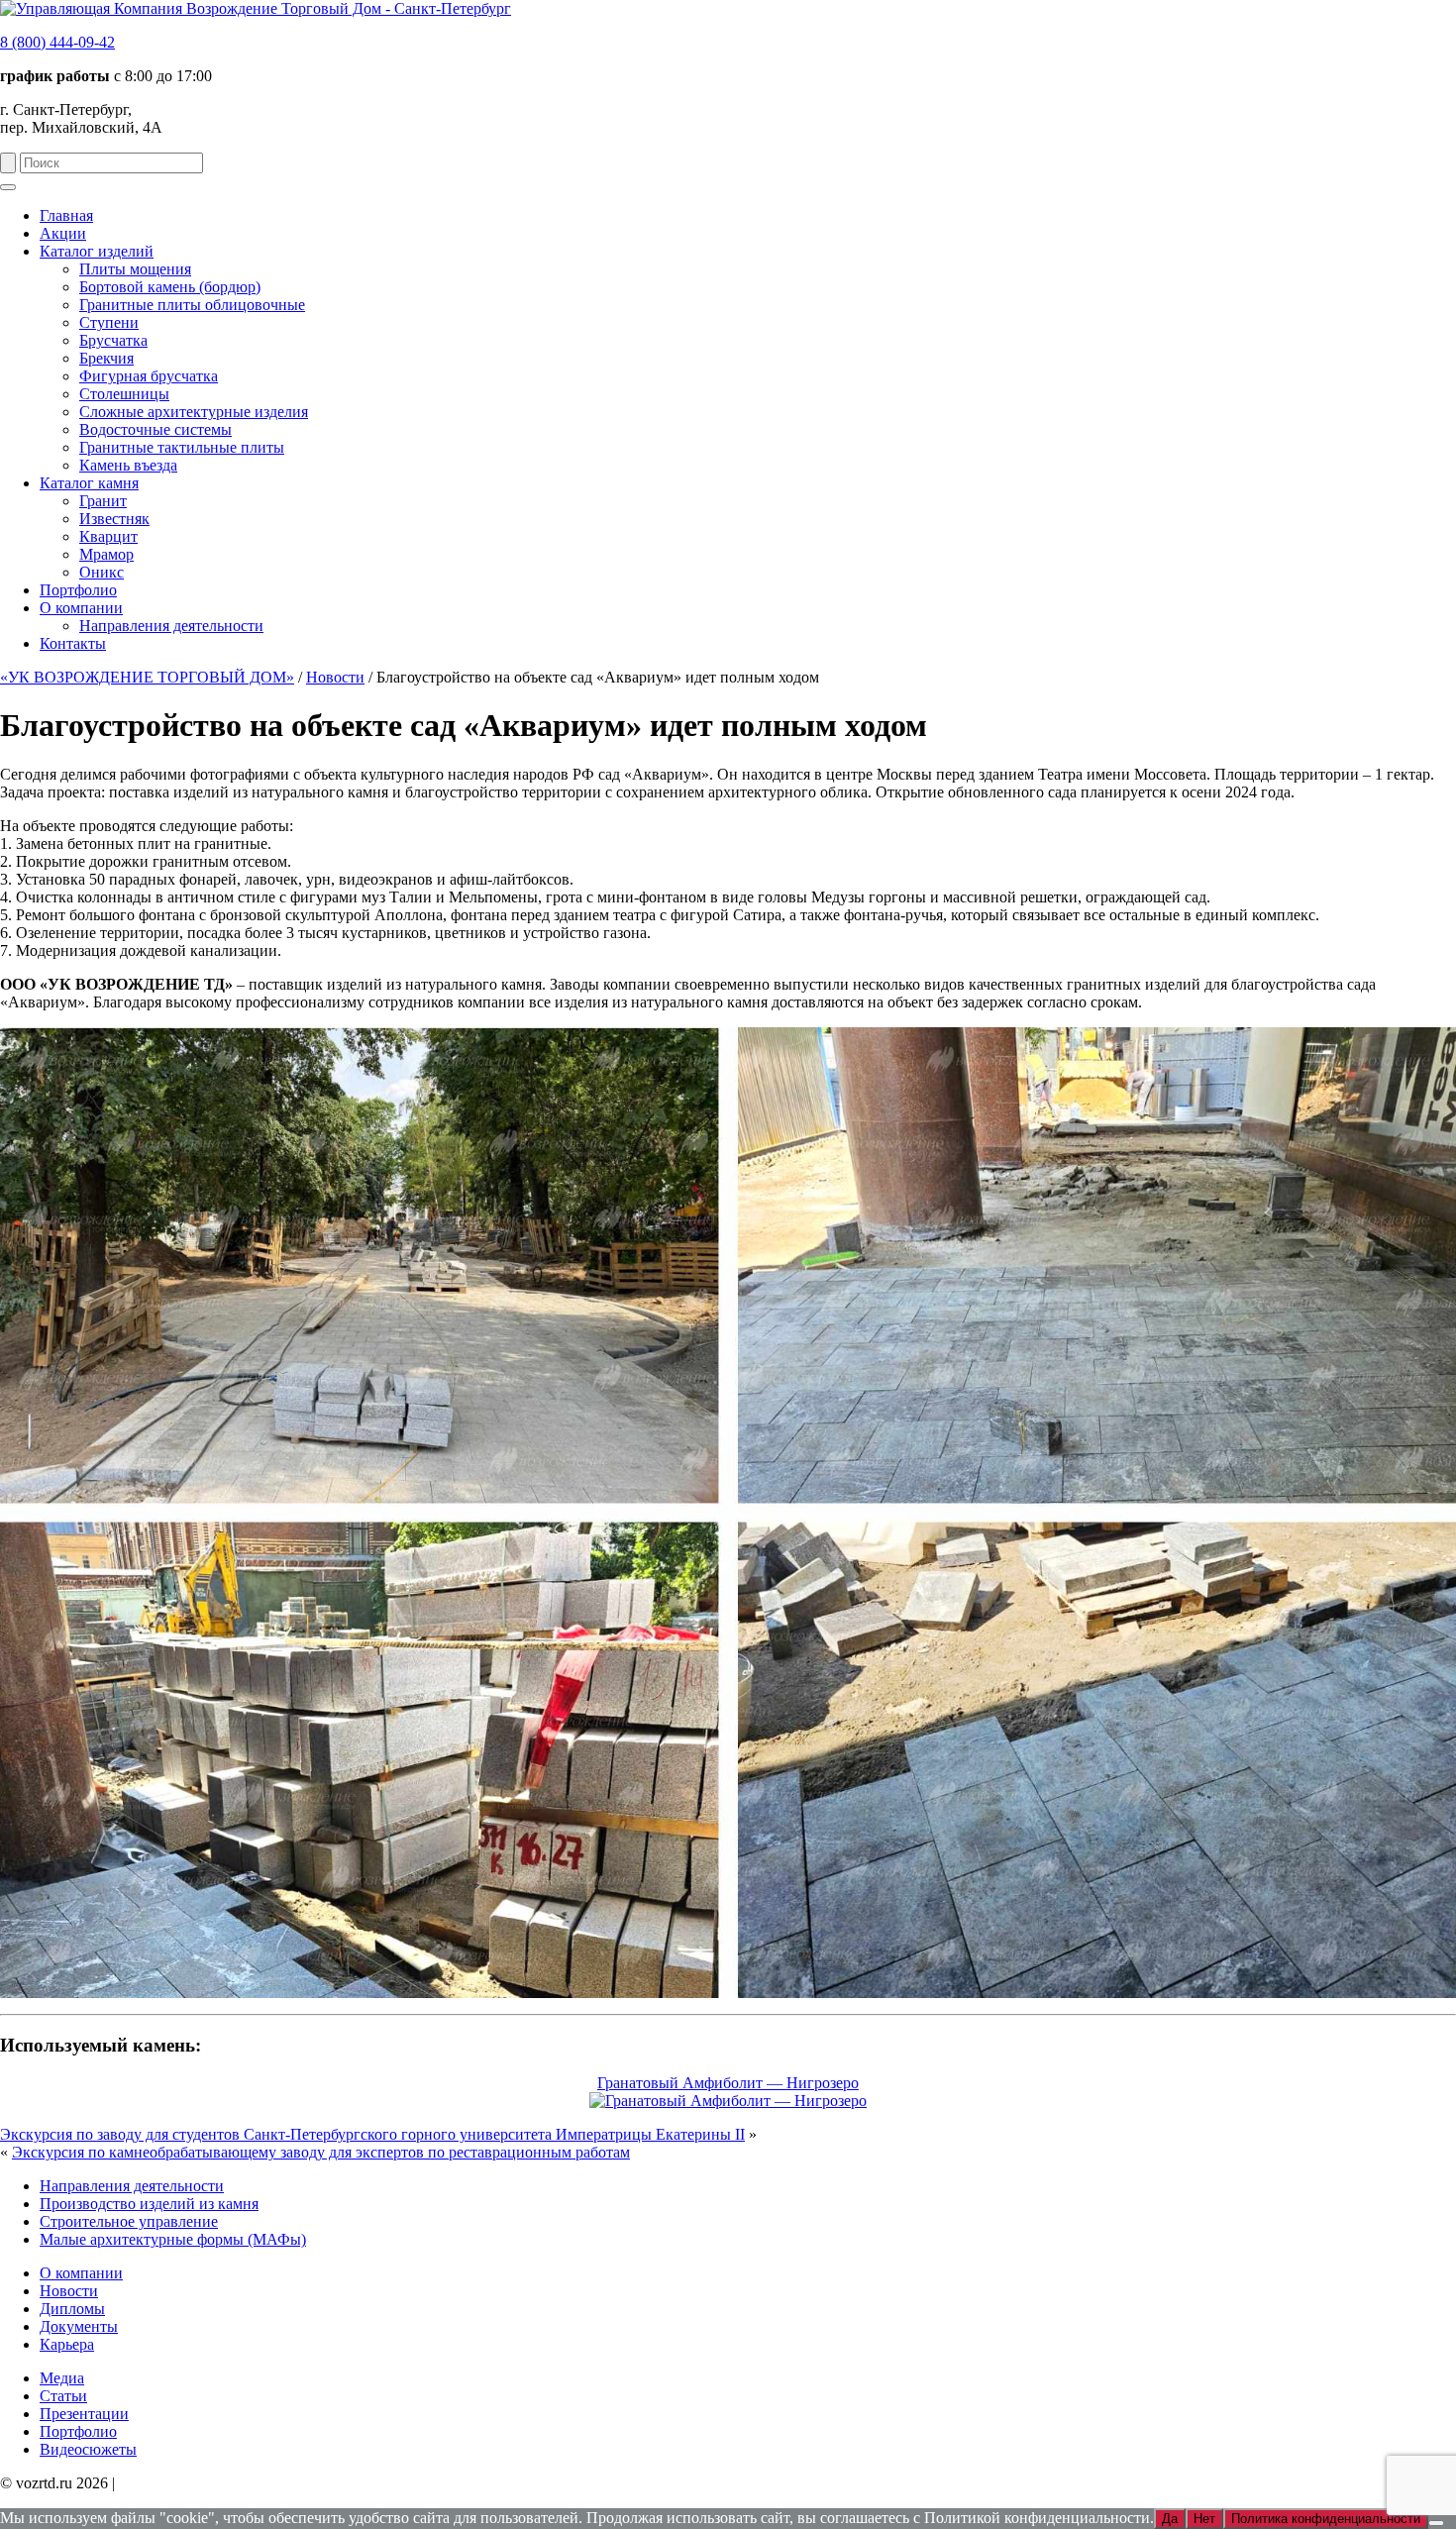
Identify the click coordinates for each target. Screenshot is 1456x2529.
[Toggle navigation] (8, 187)
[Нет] (1436, 2523)
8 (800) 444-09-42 (57, 42)
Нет (1204, 2519)
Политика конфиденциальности (227, 2483)
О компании (81, 2273)
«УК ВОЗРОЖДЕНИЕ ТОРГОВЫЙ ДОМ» (147, 677)
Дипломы (72, 2309)
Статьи (63, 2396)
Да (1170, 2519)
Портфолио (78, 2431)
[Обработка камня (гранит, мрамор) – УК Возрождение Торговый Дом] (256, 8)
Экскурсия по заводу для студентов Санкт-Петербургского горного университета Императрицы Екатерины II (372, 2134)
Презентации (84, 2414)
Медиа (62, 2378)
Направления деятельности (132, 2186)
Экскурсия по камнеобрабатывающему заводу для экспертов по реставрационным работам (321, 2152)
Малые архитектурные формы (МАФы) (173, 2239)
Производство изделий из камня (149, 2204)
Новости (335, 677)
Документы (79, 2326)
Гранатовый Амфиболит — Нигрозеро (728, 2083)
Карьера (67, 2344)
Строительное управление (129, 2221)
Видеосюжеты (88, 2449)
